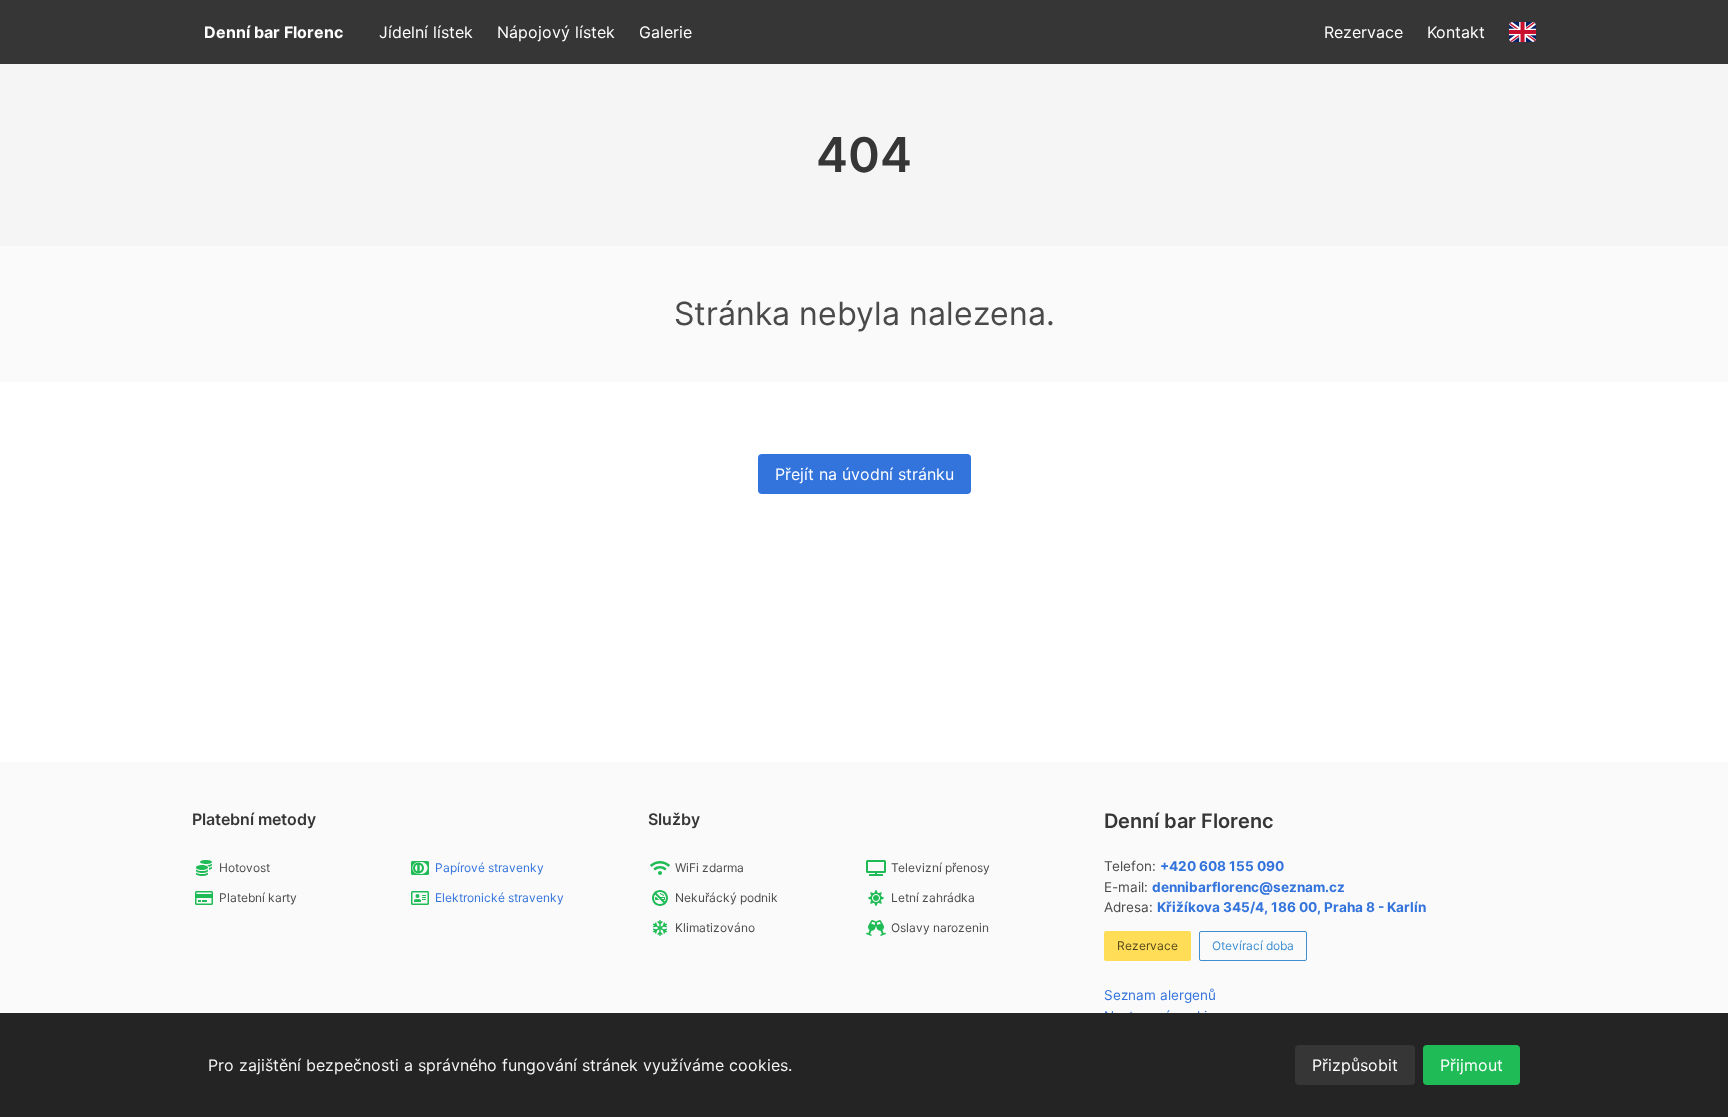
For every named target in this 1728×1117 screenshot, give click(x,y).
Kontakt (1456, 32)
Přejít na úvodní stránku (864, 474)
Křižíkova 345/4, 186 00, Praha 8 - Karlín (1291, 907)
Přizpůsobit (1355, 1065)
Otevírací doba (1253, 945)
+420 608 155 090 (1222, 866)
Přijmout (1471, 1065)
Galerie (665, 32)
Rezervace (1363, 32)
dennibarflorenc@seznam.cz (1248, 887)
